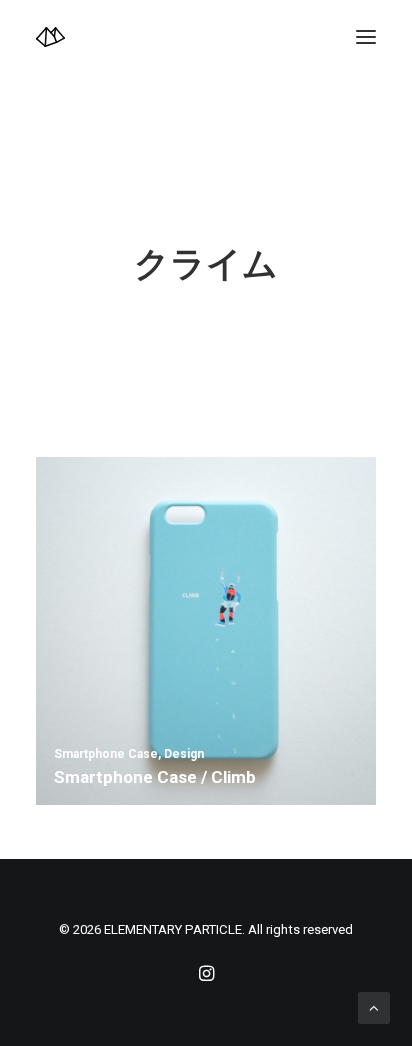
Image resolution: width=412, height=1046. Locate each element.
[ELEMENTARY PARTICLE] (50, 37)
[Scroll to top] (374, 1007)
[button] (366, 37)
